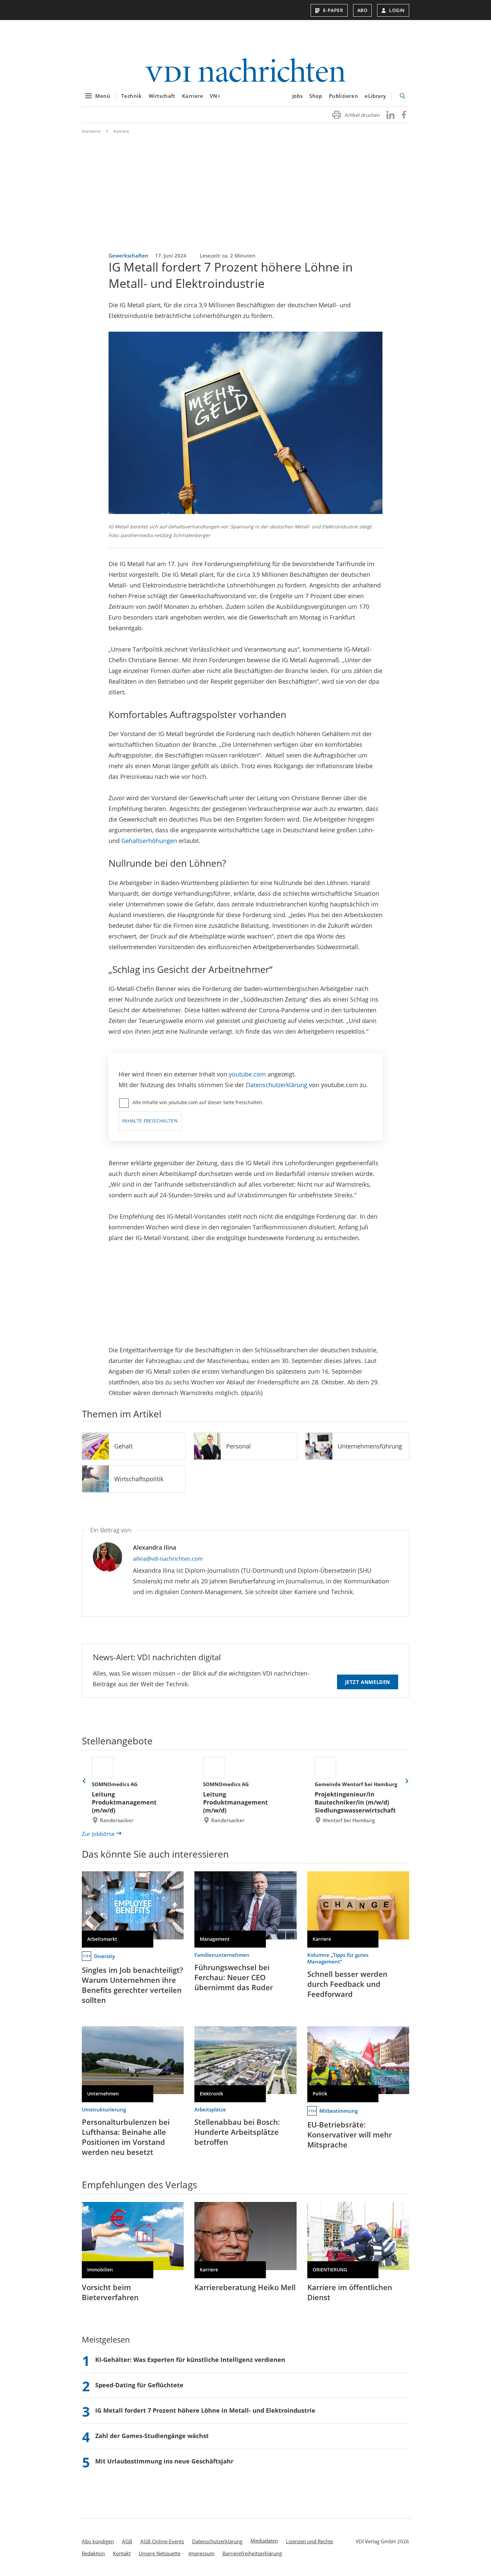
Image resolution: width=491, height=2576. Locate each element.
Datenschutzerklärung (277, 1085)
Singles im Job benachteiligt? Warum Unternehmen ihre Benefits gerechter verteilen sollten (132, 1985)
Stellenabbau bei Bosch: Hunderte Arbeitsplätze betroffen (237, 2132)
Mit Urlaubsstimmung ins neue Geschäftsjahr (164, 2461)
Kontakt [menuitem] (122, 2553)
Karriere (193, 96)
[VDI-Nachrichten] (246, 71)
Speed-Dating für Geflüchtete (139, 2385)
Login (397, 10)
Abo (363, 10)
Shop (316, 96)
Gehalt (123, 1446)
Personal (238, 1446)
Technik (131, 96)
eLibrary (375, 96)
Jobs (297, 96)
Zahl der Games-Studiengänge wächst (152, 2436)
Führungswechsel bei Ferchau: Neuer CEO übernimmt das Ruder (234, 1977)
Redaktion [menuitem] (93, 2553)
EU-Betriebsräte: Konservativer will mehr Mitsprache (350, 2134)
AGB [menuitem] (127, 2541)
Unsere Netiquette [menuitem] (159, 2553)
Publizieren (344, 96)
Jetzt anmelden (368, 1682)
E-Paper (333, 10)
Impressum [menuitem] (201, 2553)
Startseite (91, 131)
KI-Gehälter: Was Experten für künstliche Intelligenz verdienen (190, 2360)
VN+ (215, 96)
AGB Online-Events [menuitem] (162, 2541)
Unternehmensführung (370, 1446)
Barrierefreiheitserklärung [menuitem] (252, 2553)
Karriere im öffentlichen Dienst (350, 2292)
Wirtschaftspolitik (139, 1479)
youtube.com (247, 1074)
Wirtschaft (162, 96)
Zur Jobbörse (98, 1834)
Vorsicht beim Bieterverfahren (110, 2292)
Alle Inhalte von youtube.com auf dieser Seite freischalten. (198, 1102)
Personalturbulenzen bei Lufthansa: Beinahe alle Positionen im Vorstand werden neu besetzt (126, 2137)
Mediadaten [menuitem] (264, 2541)
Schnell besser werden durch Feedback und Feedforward (347, 1984)
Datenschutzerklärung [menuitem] (217, 2541)
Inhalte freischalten (150, 1121)
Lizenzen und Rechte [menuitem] (309, 2541)
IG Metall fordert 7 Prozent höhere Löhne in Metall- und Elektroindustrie (205, 2410)
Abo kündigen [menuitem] (98, 2541)
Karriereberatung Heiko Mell (245, 2287)
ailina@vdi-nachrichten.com (168, 1559)
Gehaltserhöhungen (149, 841)
